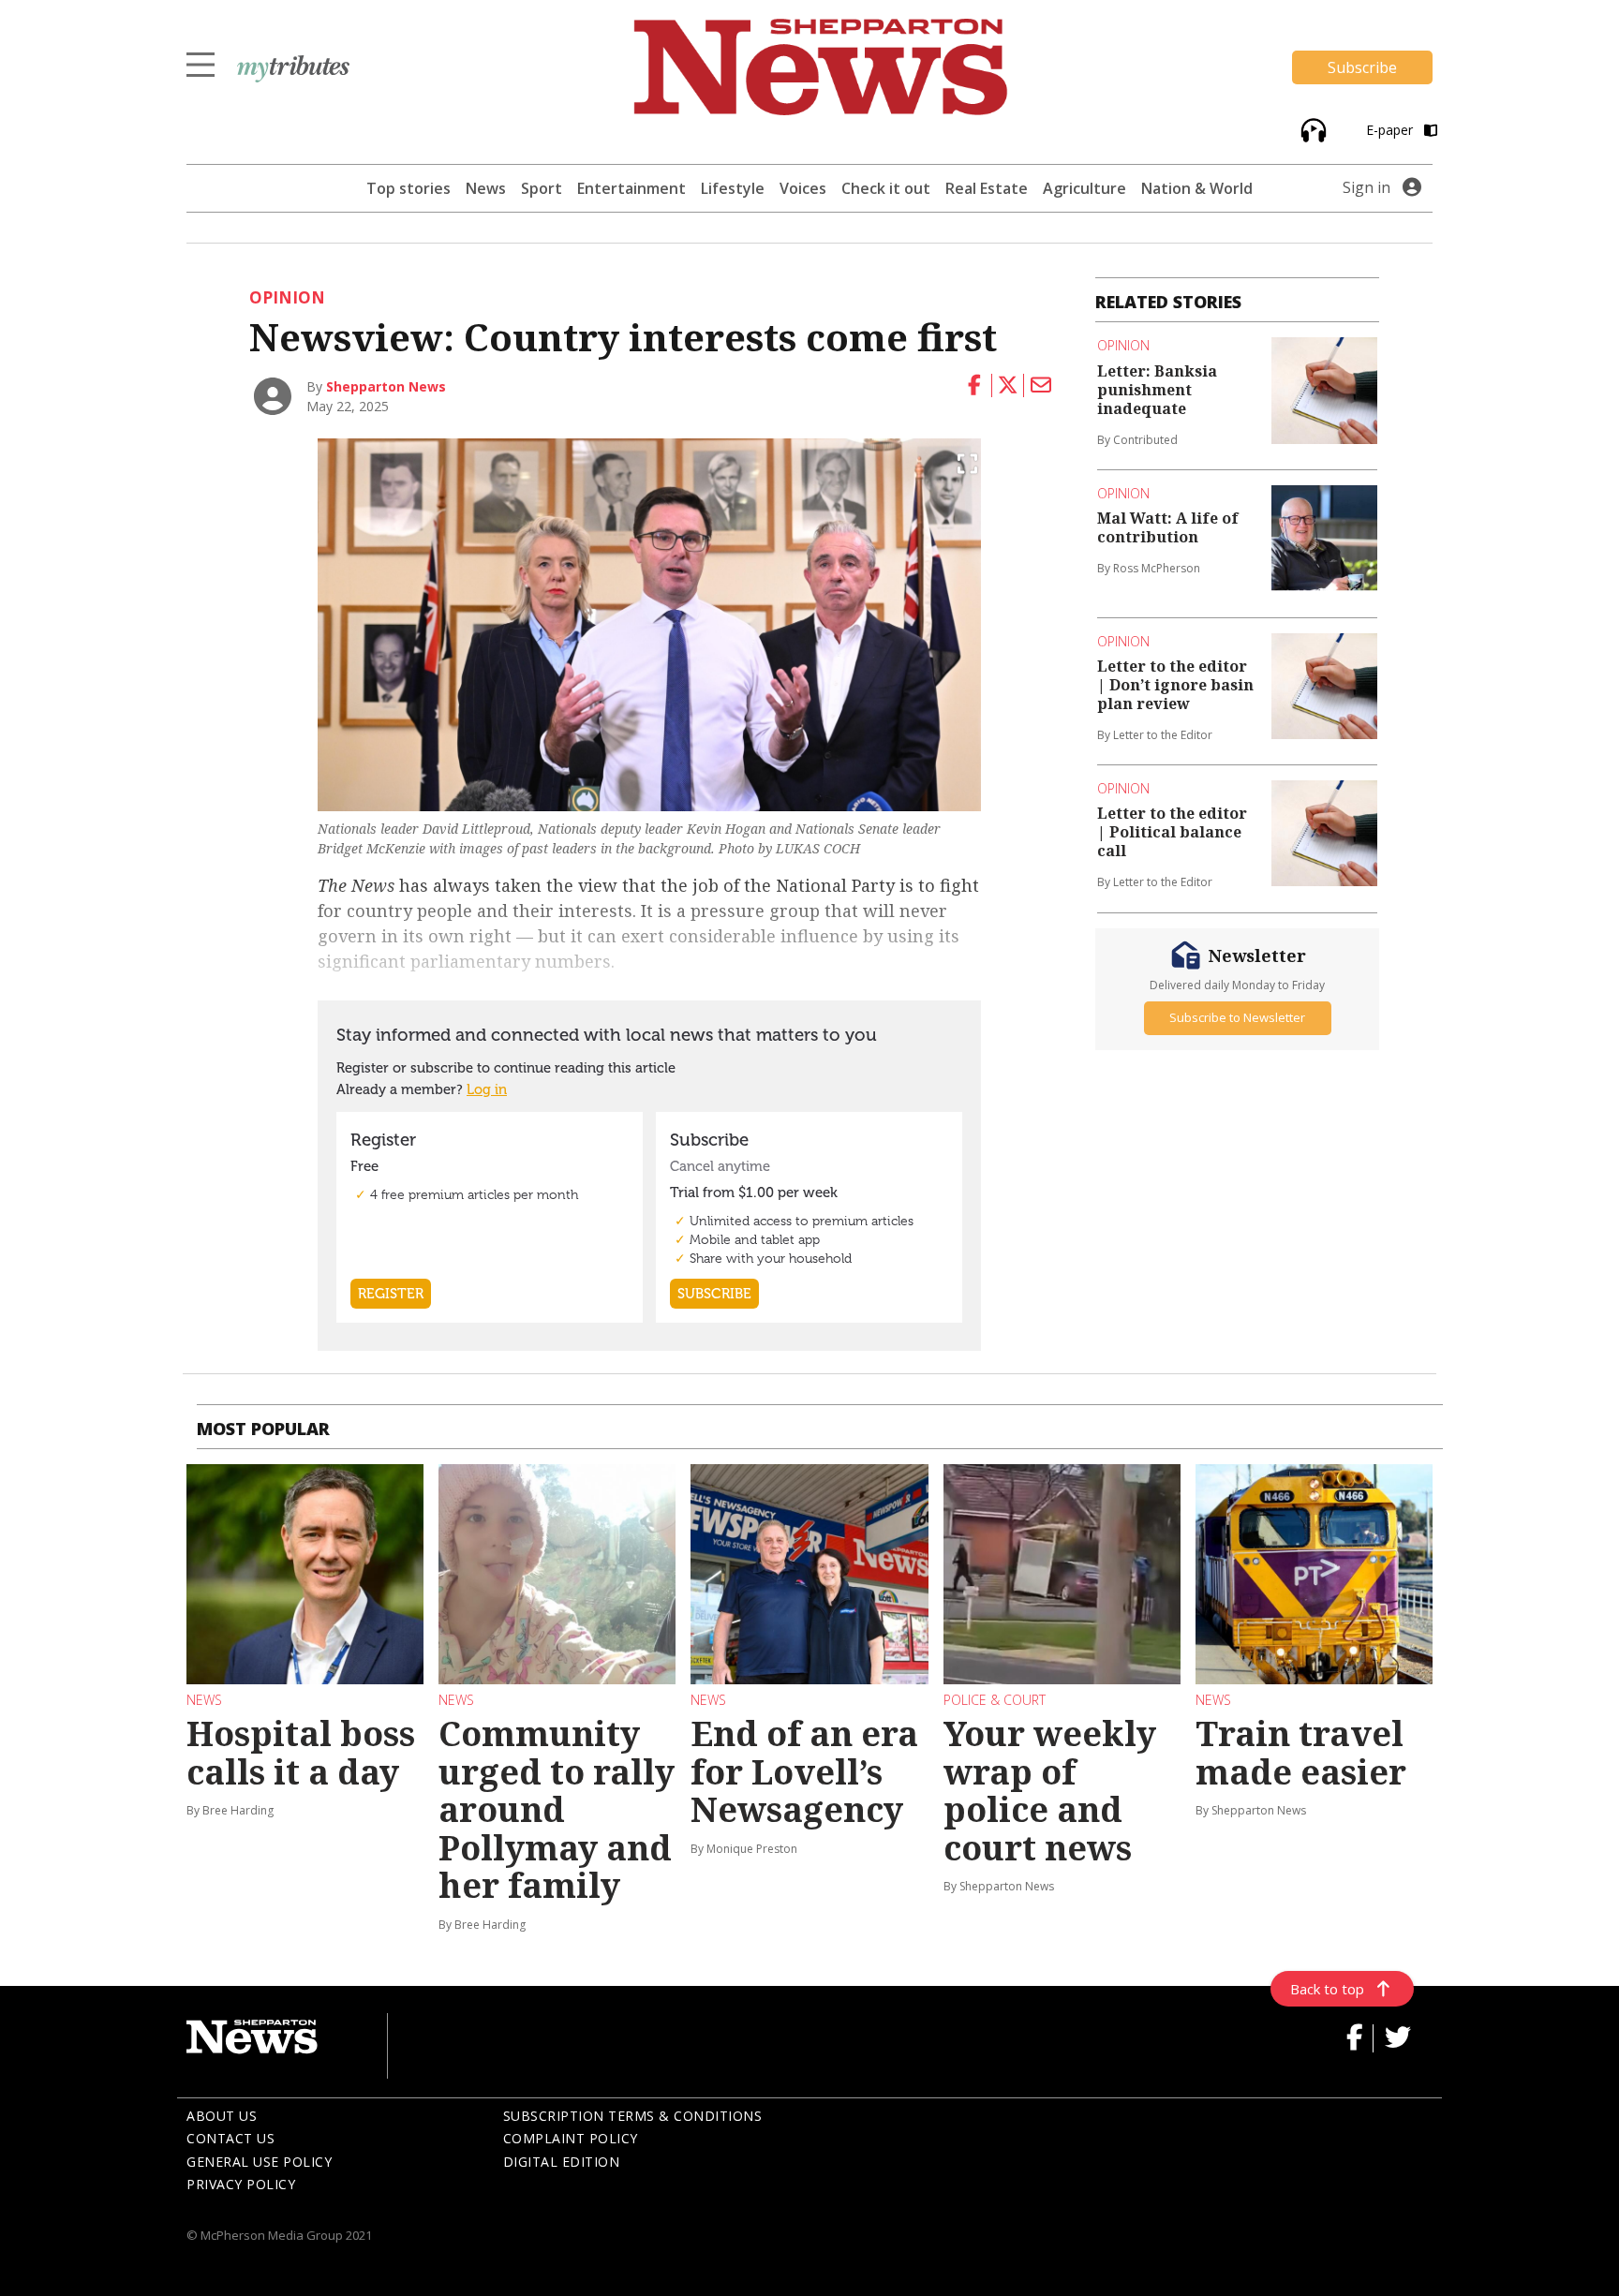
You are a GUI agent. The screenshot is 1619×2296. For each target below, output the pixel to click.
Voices (803, 188)
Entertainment (631, 188)
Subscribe (1362, 67)
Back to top (1327, 1989)
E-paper (1391, 130)
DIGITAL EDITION (562, 2162)
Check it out (886, 188)
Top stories (408, 188)
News (486, 188)
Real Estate (987, 188)
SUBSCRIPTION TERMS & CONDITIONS (633, 2116)
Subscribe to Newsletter (1237, 1017)
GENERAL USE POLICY (259, 2162)
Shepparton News (386, 386)
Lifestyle (733, 188)
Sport (542, 188)
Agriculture (1084, 188)
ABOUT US (222, 2116)
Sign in (1366, 187)
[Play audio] (1311, 129)
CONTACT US (230, 2138)
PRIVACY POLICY (241, 2184)
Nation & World (1197, 188)
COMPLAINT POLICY (571, 2138)
